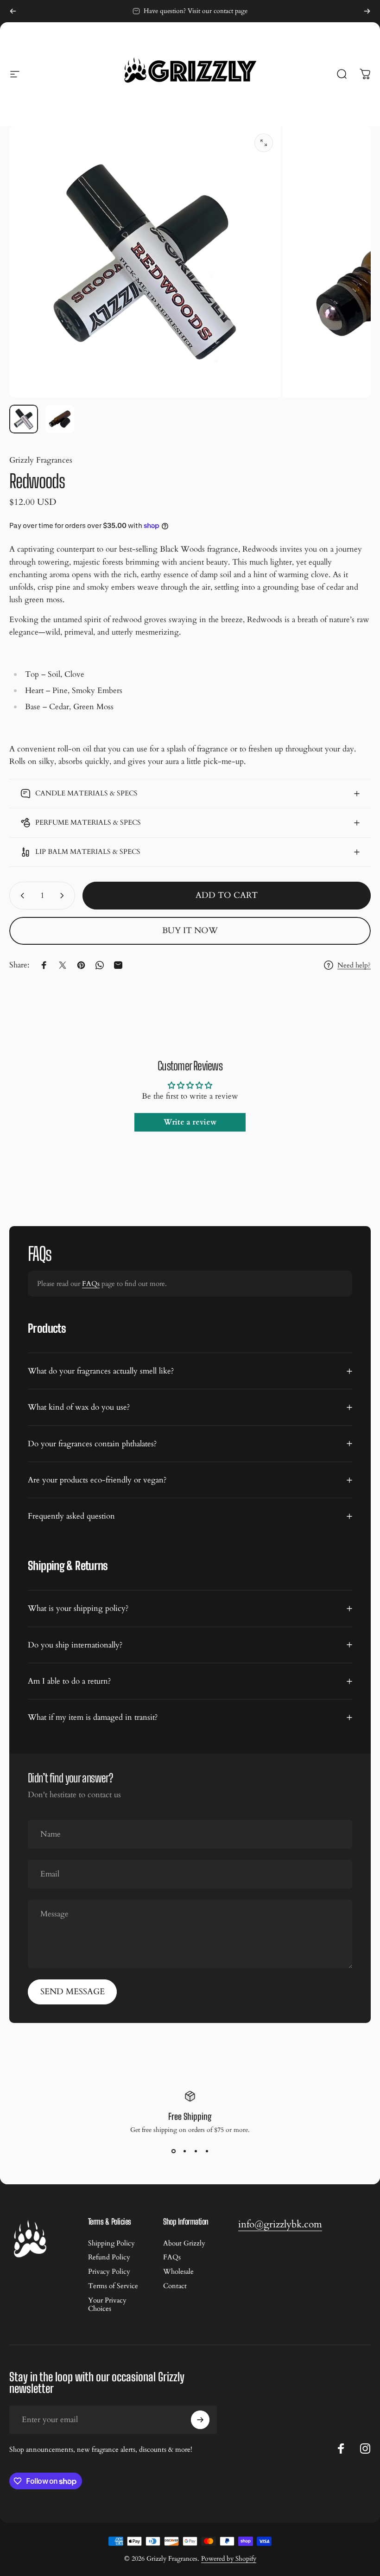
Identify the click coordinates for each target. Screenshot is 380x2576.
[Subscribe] (200, 2420)
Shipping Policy (111, 2243)
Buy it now (190, 931)
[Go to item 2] (60, 419)
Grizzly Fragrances (41, 460)
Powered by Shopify (229, 2559)
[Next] (367, 11)
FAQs (91, 1284)
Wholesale (178, 2272)
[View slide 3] (196, 2151)
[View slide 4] (207, 2151)
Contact (175, 2286)
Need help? (354, 965)
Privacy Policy (109, 2272)
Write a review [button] (190, 1122)
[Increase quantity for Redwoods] (64, 896)
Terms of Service (113, 2286)
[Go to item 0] (24, 419)
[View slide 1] (173, 2151)
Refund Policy (109, 2257)
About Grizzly (184, 2243)
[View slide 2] (184, 2151)
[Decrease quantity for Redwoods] (20, 896)
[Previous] (13, 11)
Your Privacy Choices (107, 2305)
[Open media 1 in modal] (264, 143)
